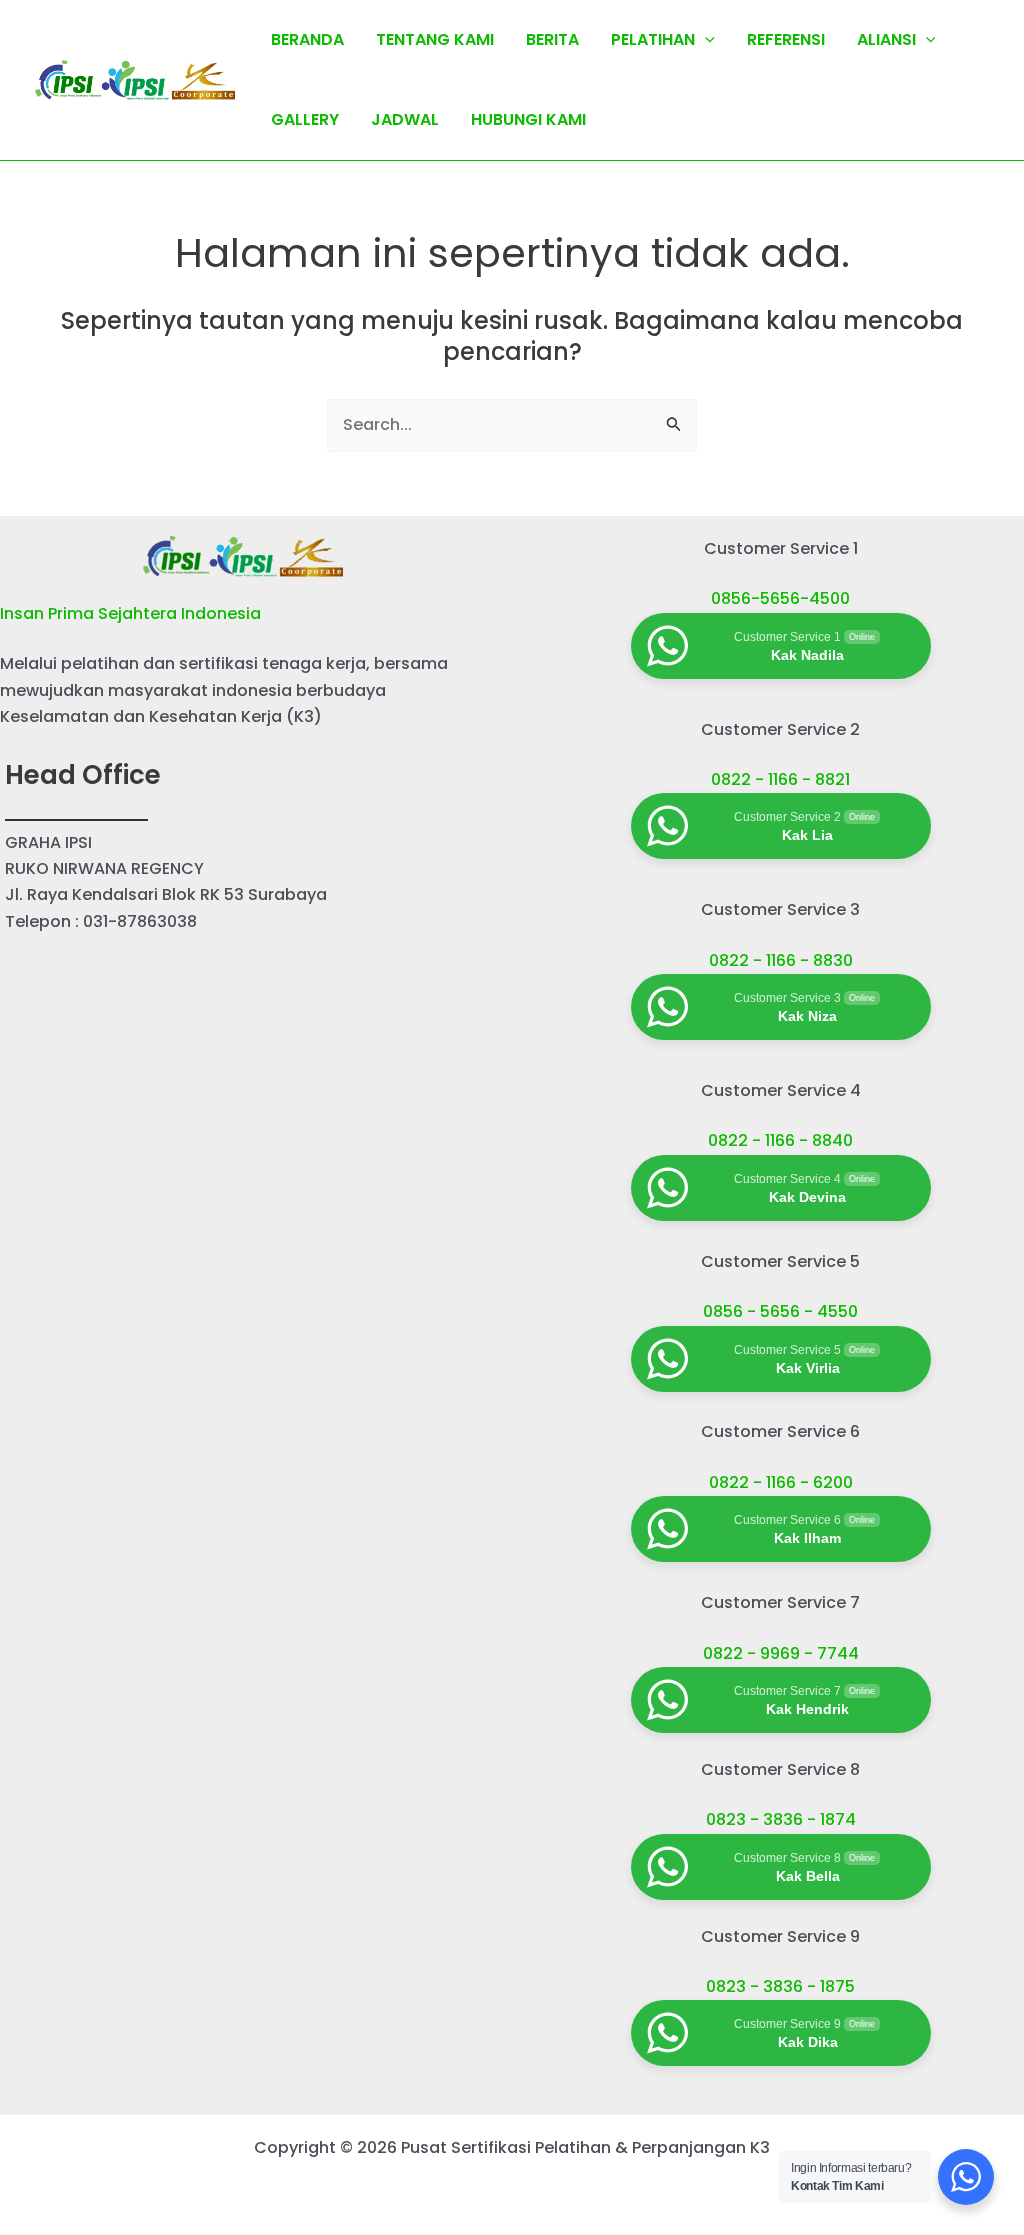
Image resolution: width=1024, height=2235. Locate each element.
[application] (705, 40)
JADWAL (405, 119)
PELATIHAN (653, 39)
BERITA (552, 39)
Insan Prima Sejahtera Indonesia (130, 613)
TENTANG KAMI (435, 39)
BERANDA (307, 39)
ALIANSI (886, 39)
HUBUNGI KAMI (528, 119)
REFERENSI (786, 39)
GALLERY (305, 119)
